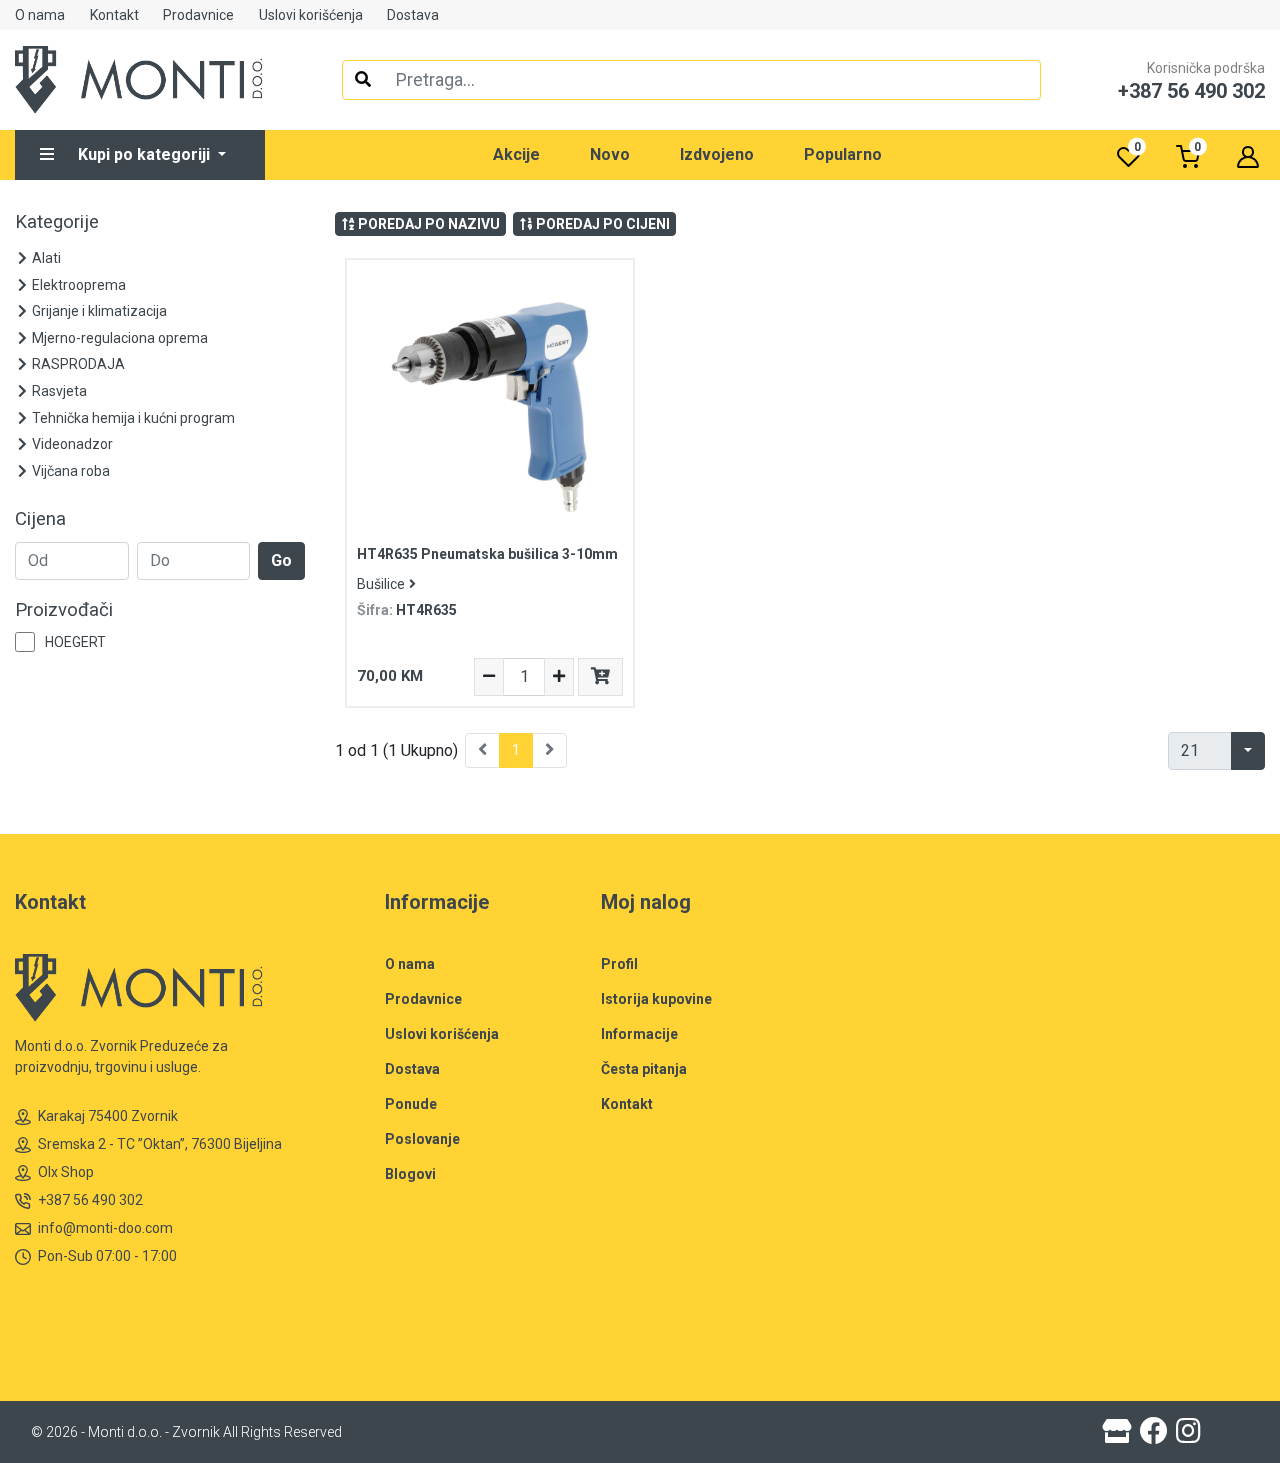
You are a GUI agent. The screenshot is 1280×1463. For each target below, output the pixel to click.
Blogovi (410, 1174)
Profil (619, 964)
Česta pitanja (644, 1069)
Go (281, 560)
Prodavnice (198, 15)
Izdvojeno (717, 154)
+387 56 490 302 (90, 1200)
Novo (610, 154)
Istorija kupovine (656, 999)
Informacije (639, 1034)
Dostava (413, 15)
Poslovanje (422, 1139)
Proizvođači (64, 610)
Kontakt (114, 15)
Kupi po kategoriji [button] (146, 154)
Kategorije (57, 222)
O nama (40, 15)
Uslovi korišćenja (311, 15)
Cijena (40, 519)
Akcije (516, 154)
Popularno (843, 154)
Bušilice (381, 584)
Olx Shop (66, 1172)
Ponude (411, 1104)
